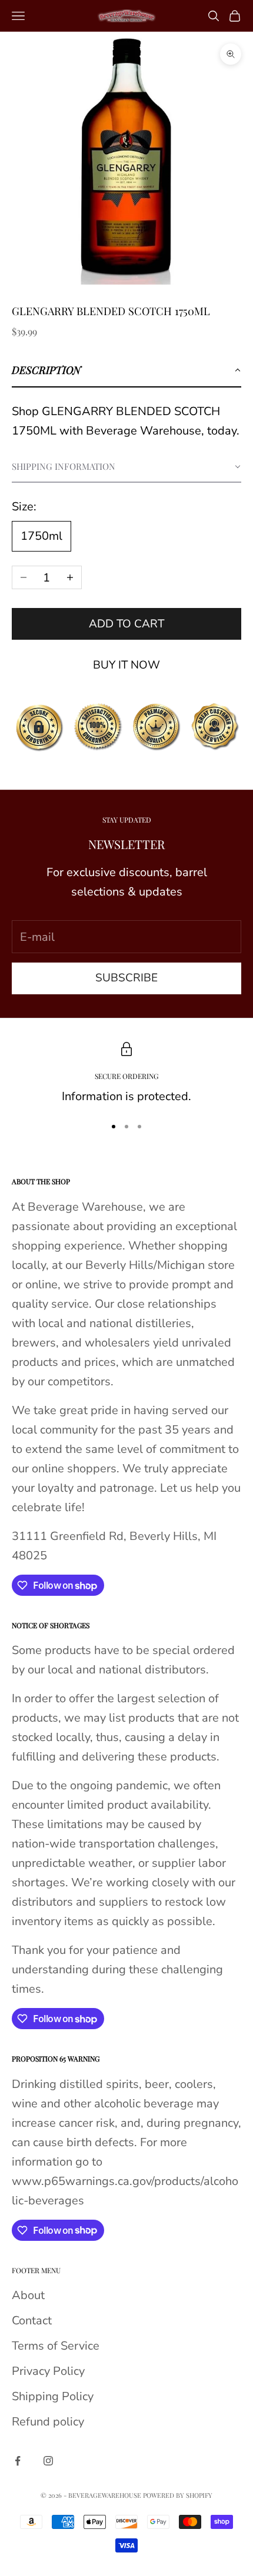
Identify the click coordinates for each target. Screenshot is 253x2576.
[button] (126, 370)
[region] (126, 1074)
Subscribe (126, 978)
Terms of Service (56, 2346)
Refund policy (48, 2422)
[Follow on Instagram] (48, 2461)
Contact (32, 2321)
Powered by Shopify (178, 2495)
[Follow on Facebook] (18, 2461)
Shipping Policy (53, 2396)
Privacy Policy (48, 2371)
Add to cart (126, 624)
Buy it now (126, 665)
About (28, 2295)
